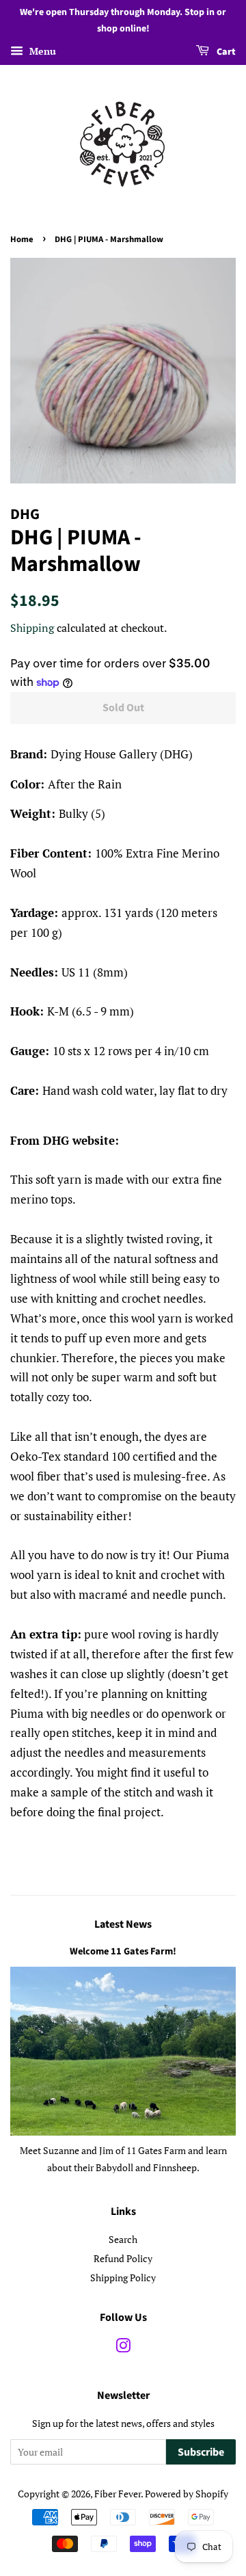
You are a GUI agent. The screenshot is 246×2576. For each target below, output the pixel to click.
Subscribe (201, 2452)
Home (22, 239)
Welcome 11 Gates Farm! (123, 1951)
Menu (41, 51)
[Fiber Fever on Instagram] (123, 2348)
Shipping (32, 628)
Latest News (123, 1924)
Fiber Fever (118, 2494)
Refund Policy (123, 2258)
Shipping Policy (123, 2278)
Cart (225, 52)
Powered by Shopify (187, 2494)
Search (123, 2239)
